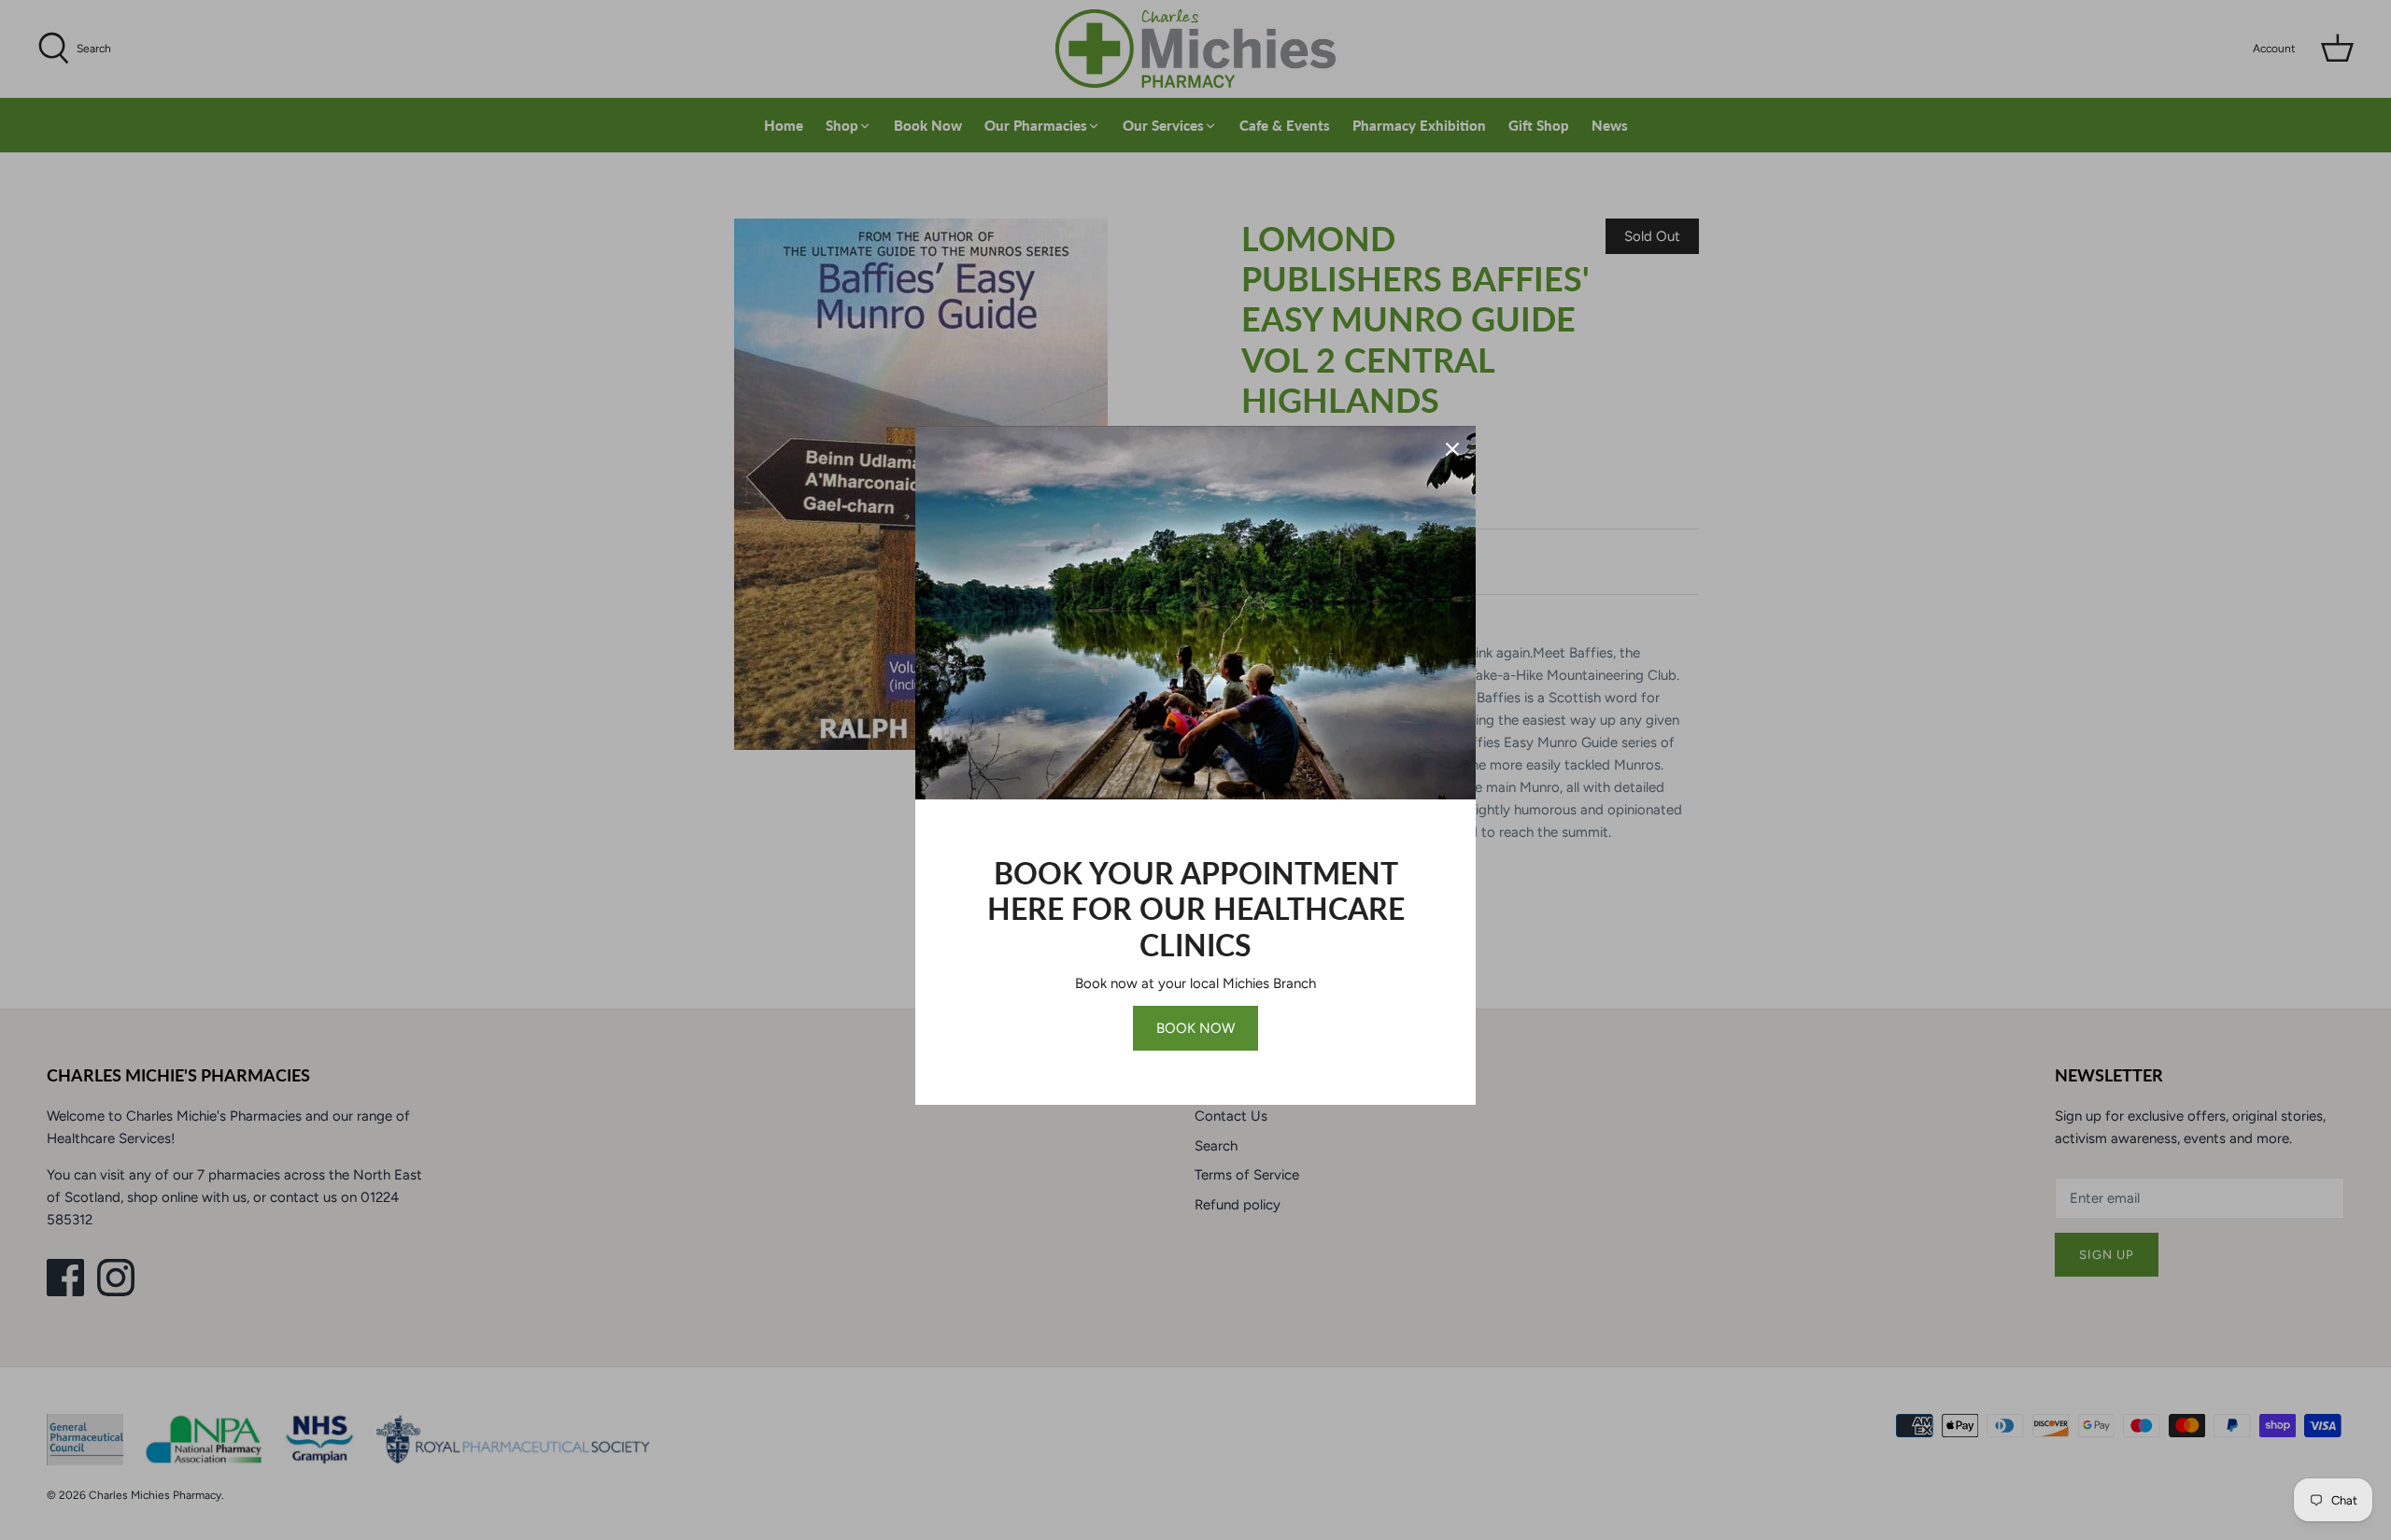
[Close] (1452, 449)
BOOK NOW (1195, 1028)
